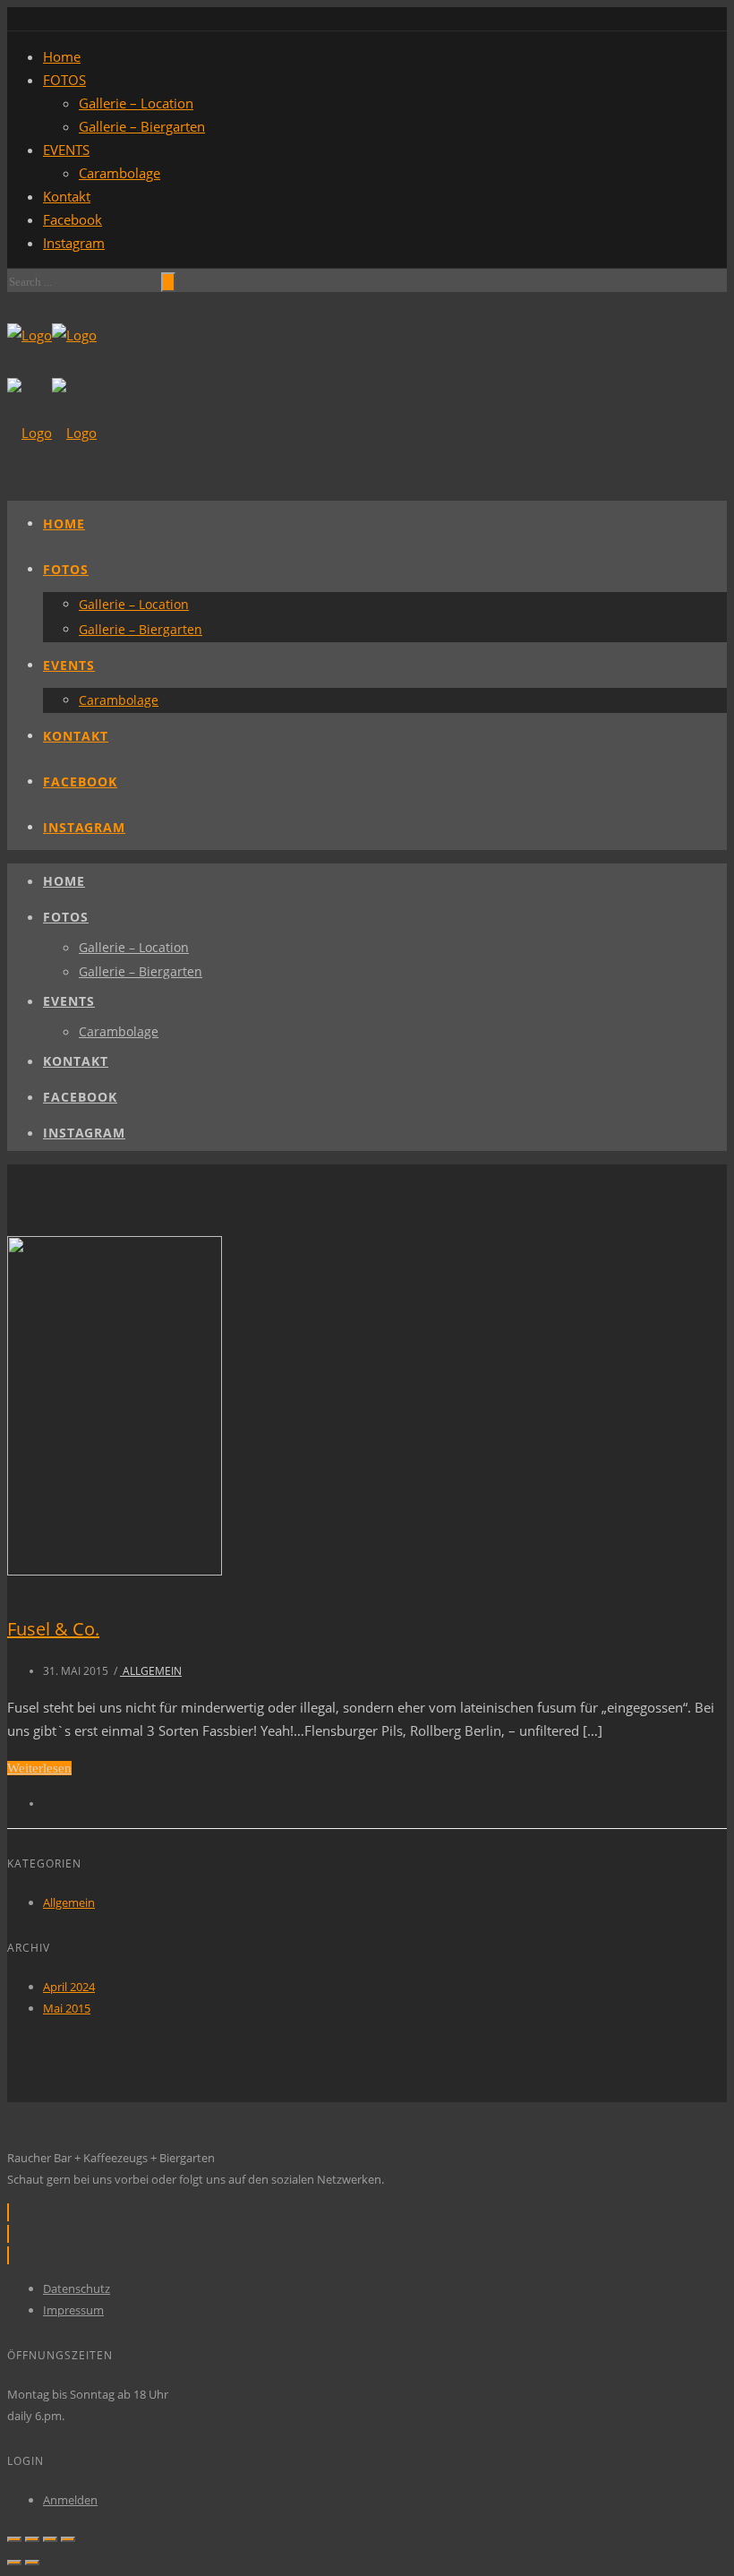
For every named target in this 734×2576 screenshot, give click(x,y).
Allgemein (151, 1671)
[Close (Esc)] (14, 2539)
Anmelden (70, 2500)
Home (62, 56)
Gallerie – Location (136, 103)
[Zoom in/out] (68, 2539)
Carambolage (119, 173)
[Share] (32, 2539)
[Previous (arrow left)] (14, 2563)
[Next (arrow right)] (32, 2563)
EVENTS (66, 150)
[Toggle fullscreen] (50, 2539)
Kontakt (67, 196)
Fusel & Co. (53, 1629)
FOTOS (64, 80)
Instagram (74, 243)
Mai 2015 (67, 2008)
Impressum (73, 2310)
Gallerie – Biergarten (142, 126)
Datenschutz (77, 2288)
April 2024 (69, 1987)
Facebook (73, 219)
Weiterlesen (39, 1768)
